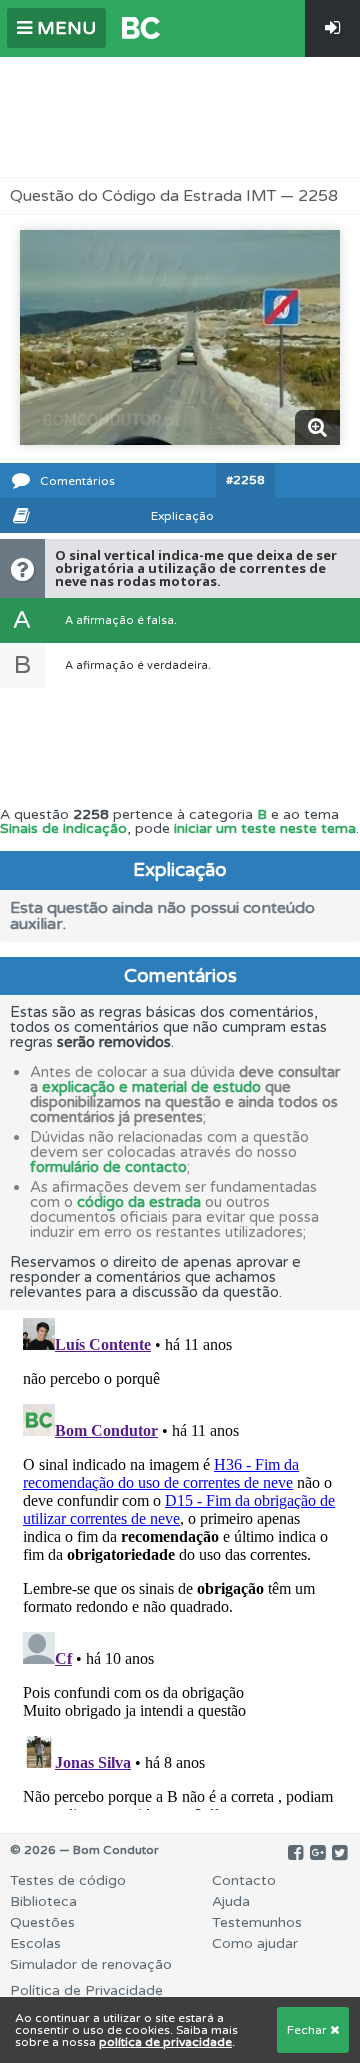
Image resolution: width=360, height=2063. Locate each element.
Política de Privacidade (86, 1990)
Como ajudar (255, 1943)
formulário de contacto (108, 1167)
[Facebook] (295, 1853)
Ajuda (231, 1901)
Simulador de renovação (91, 1964)
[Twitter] (339, 1853)
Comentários (77, 481)
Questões (42, 1922)
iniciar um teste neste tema (265, 828)
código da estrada (139, 1202)
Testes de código (68, 1880)
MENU (64, 28)
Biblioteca (43, 1901)
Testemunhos (257, 1922)
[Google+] (317, 1853)
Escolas (35, 1943)
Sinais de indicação (63, 828)
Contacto (244, 1880)
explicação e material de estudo (151, 1087)
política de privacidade (165, 2042)
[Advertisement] (180, 117)
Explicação (182, 516)
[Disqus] (180, 1560)
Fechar (308, 2030)
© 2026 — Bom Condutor (84, 1850)
